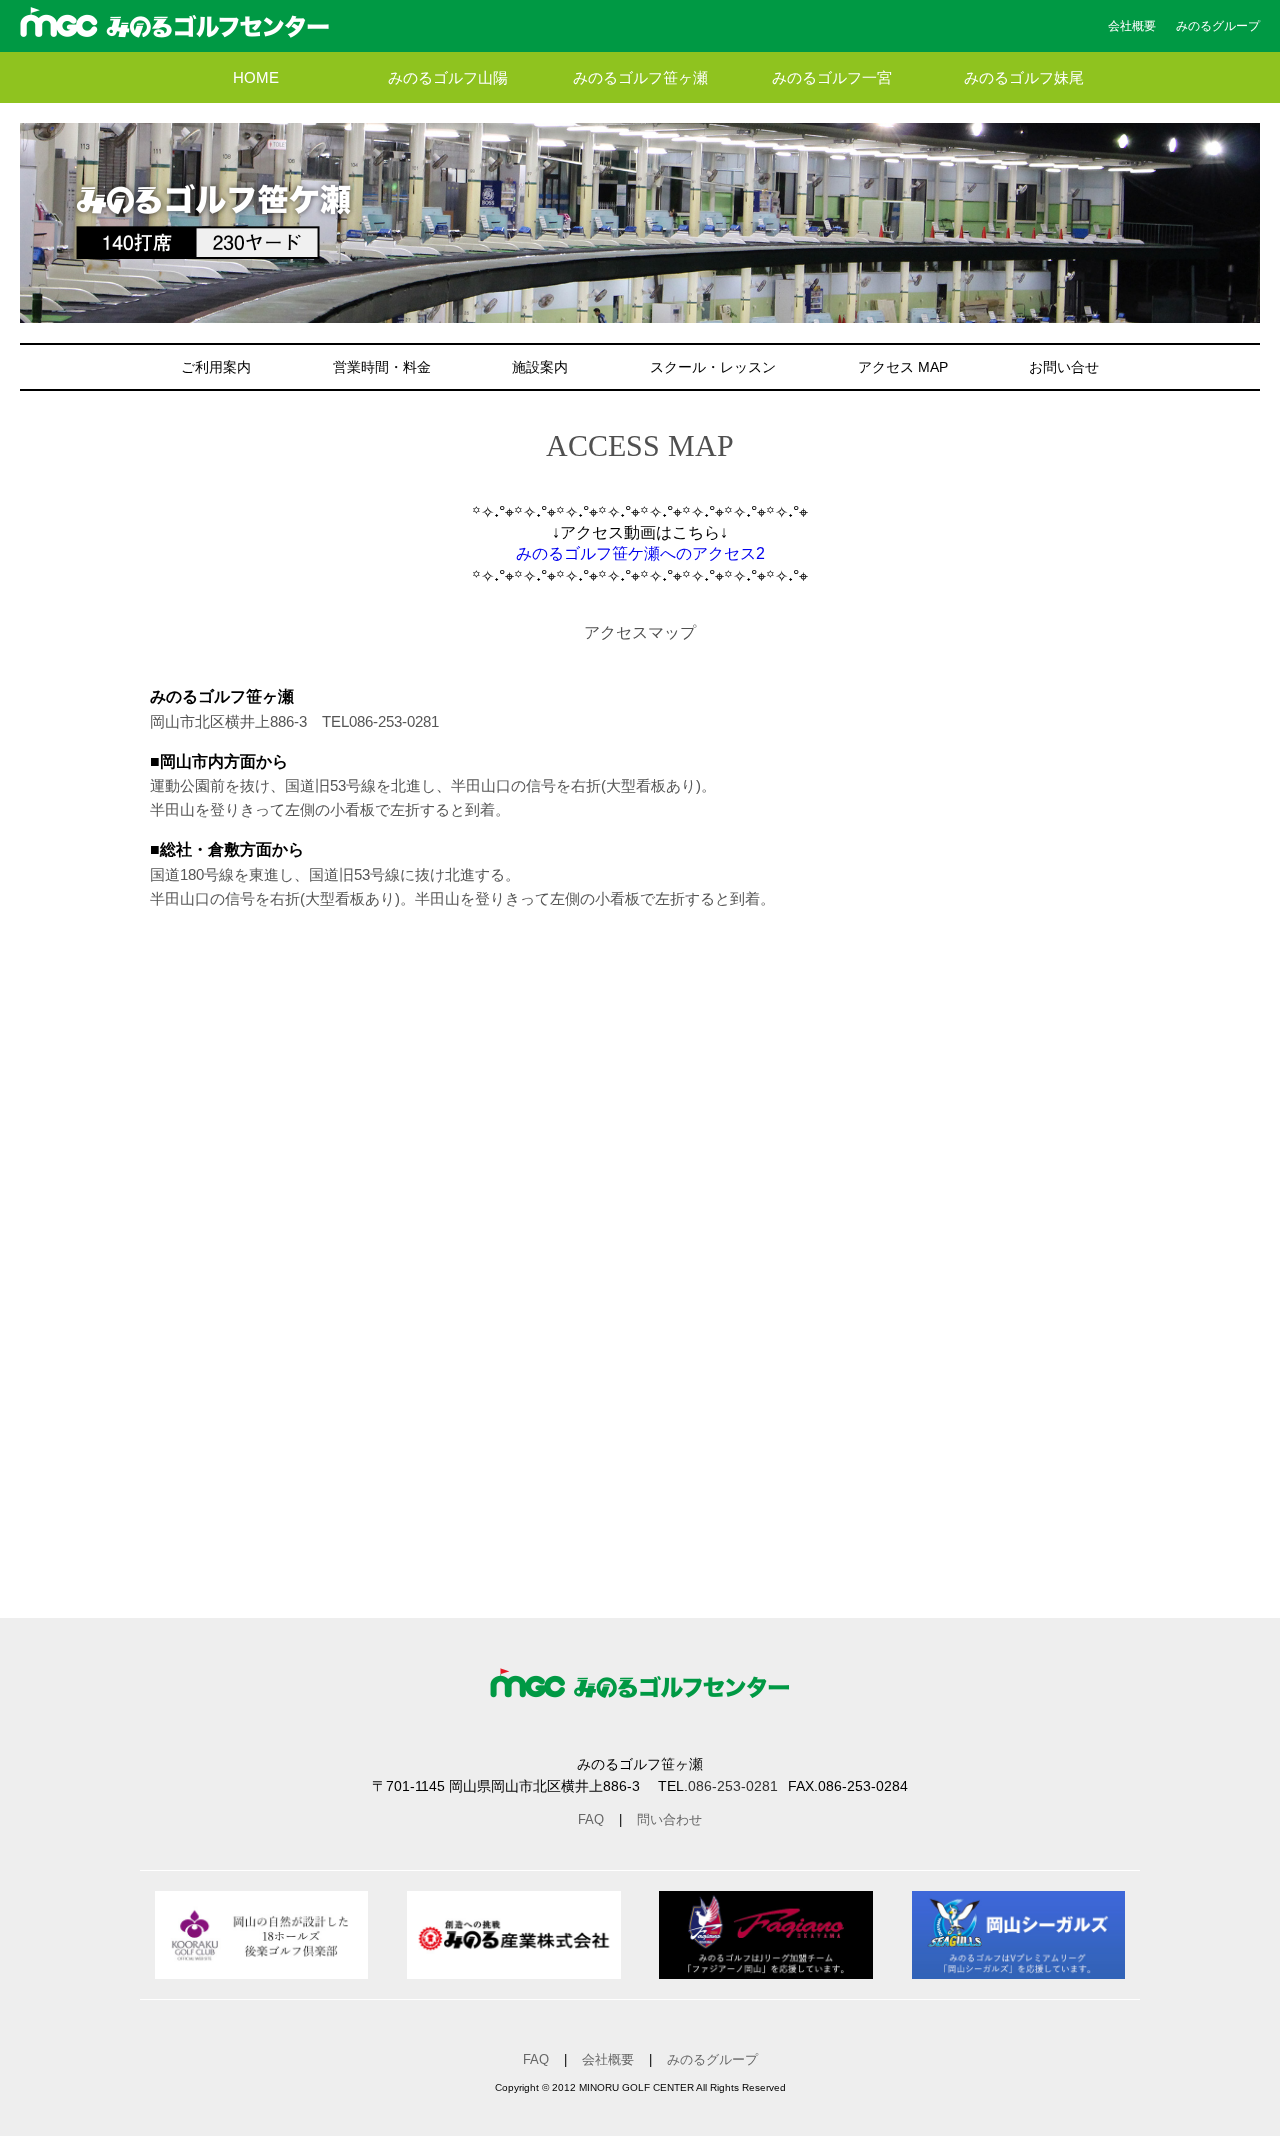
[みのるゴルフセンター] (175, 28)
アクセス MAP (903, 367)
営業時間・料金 (382, 367)
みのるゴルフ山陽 (448, 77)
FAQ (591, 1819)
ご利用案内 (216, 367)
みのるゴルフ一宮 (832, 77)
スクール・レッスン (713, 367)
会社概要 (1132, 26)
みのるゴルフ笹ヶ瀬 (640, 77)
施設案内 (540, 367)
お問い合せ (1064, 367)
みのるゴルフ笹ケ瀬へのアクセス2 (640, 553)
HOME (256, 77)
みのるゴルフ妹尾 (1024, 77)
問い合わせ (669, 1819)
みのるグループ (1218, 26)
